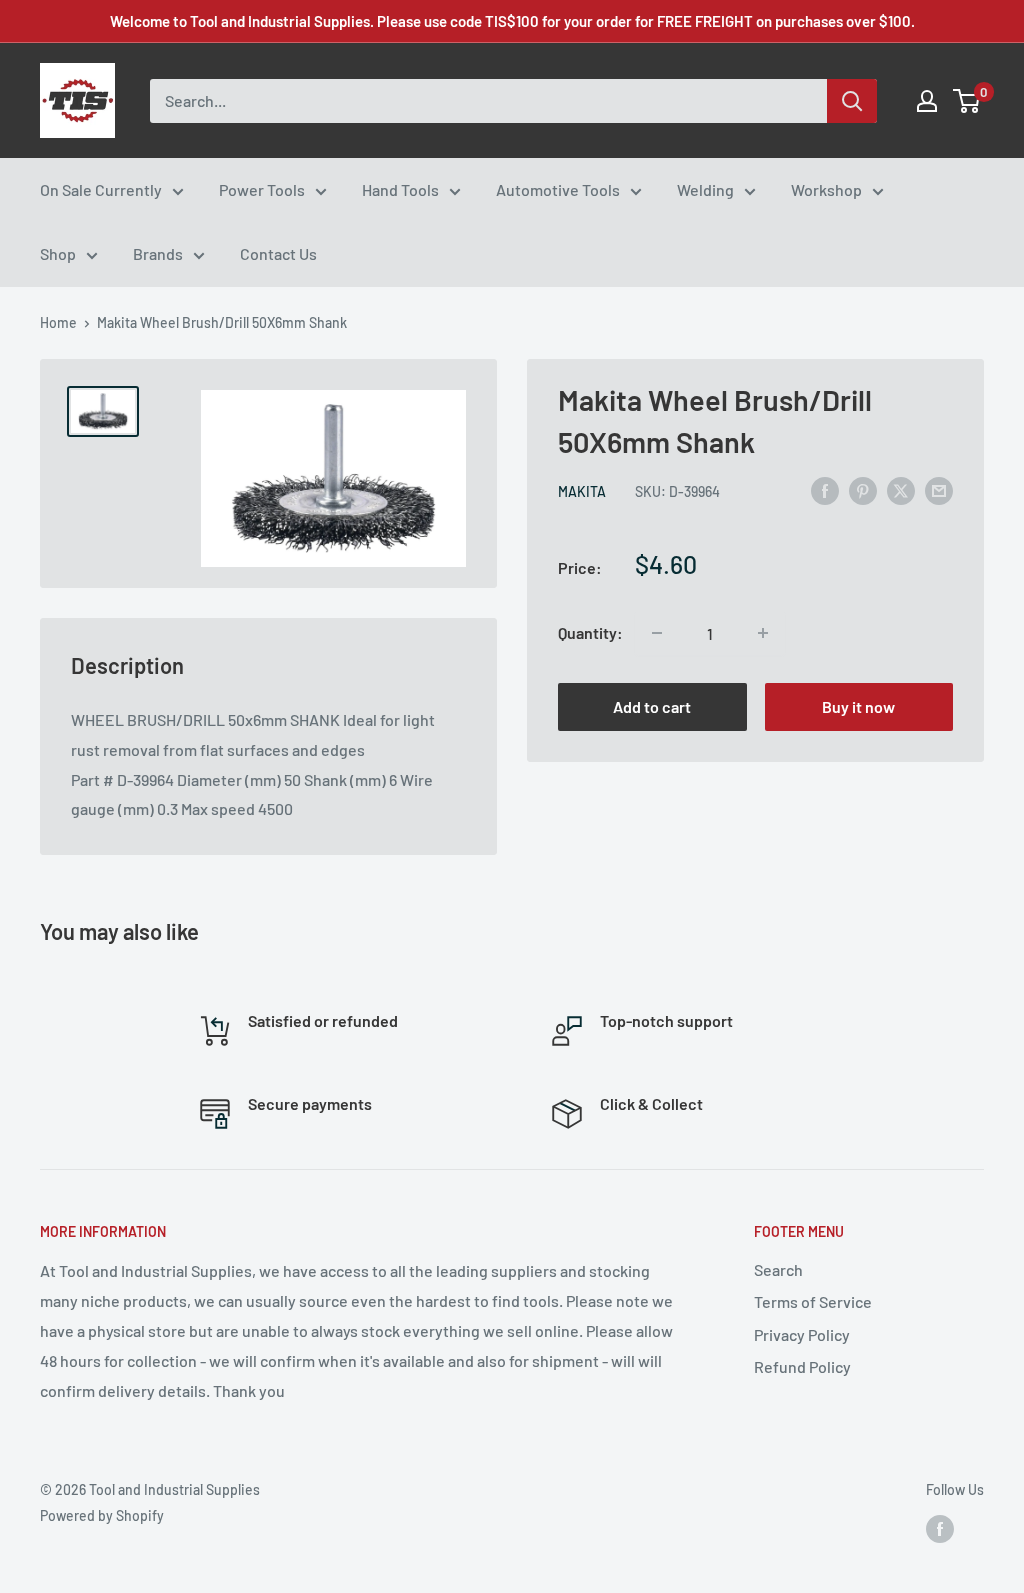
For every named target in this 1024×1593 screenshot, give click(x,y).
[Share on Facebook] (825, 489)
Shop (58, 253)
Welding (705, 189)
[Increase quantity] (763, 633)
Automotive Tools (558, 189)
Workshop (826, 189)
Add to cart (652, 706)
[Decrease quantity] (657, 633)
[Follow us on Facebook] (940, 1528)
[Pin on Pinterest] (863, 489)
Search (778, 1269)
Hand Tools (400, 189)
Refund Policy (802, 1366)
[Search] (852, 101)
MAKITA (582, 491)
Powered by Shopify (102, 1515)
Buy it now (858, 706)
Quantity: (590, 632)
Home (58, 322)
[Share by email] (939, 489)
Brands (158, 253)
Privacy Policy (802, 1334)
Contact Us (278, 253)
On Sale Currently (101, 189)
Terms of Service (813, 1301)
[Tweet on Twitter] (901, 489)
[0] (967, 101)
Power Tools (262, 189)
